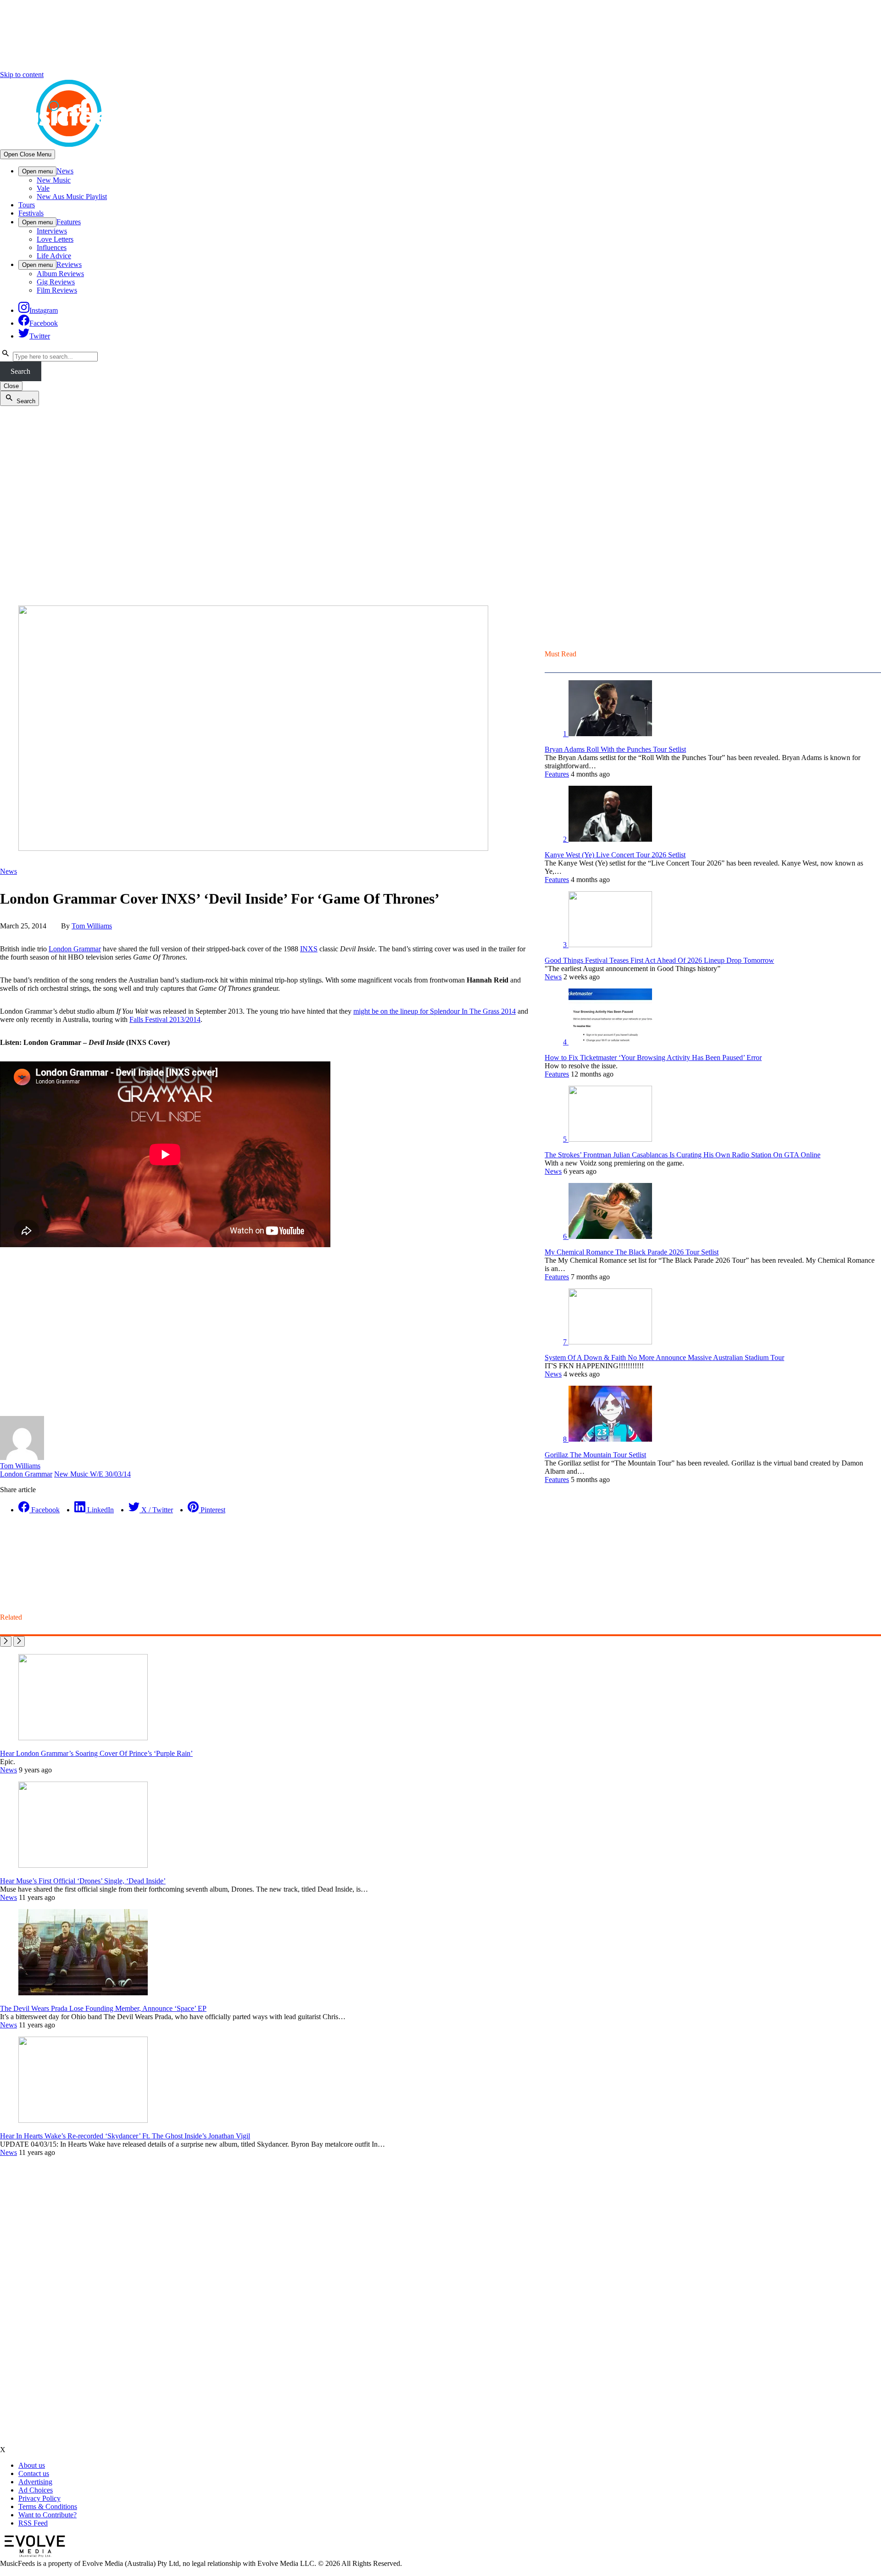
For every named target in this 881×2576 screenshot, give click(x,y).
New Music (54, 180)
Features (69, 222)
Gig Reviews (56, 282)
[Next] (19, 1641)
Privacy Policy (39, 2498)
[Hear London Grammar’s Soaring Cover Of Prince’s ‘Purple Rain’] (83, 1738)
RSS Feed (33, 2523)
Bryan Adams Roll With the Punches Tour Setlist (615, 749)
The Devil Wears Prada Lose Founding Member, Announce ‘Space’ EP (103, 2008)
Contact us (34, 2473)
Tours (27, 205)
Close (11, 386)
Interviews (52, 231)
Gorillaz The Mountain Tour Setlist (595, 1455)
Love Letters (55, 239)
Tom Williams (92, 926)
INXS (309, 949)
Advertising (35, 2482)
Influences (52, 247)
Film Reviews (57, 290)
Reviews (69, 264)
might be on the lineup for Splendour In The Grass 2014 (435, 1011)
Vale (43, 188)
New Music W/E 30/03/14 (92, 1474)
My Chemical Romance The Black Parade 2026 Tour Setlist (632, 1252)
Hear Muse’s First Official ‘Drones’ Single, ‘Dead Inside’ (83, 1881)
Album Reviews (60, 274)
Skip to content (22, 75)
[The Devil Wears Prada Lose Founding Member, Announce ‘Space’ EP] (83, 1993)
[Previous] (6, 1641)
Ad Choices (36, 2490)
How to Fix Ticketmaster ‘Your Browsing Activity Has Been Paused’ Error (653, 1058)
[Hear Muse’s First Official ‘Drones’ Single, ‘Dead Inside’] (83, 1865)
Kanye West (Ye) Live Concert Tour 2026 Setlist (615, 855)
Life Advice (54, 256)
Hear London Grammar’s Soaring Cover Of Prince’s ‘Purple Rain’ (96, 1753)
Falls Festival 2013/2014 (165, 1019)
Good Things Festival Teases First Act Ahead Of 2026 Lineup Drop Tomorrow (659, 960)
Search (20, 371)
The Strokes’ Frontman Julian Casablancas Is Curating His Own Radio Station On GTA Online (683, 1155)
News (65, 171)
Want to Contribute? (47, 2515)
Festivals (31, 213)
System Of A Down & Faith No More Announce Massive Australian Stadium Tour (664, 1357)
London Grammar (75, 949)
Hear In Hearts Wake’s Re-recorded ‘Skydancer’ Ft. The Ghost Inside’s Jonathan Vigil (125, 2136)
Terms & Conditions (48, 2507)
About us (32, 2465)
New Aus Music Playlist (72, 197)
